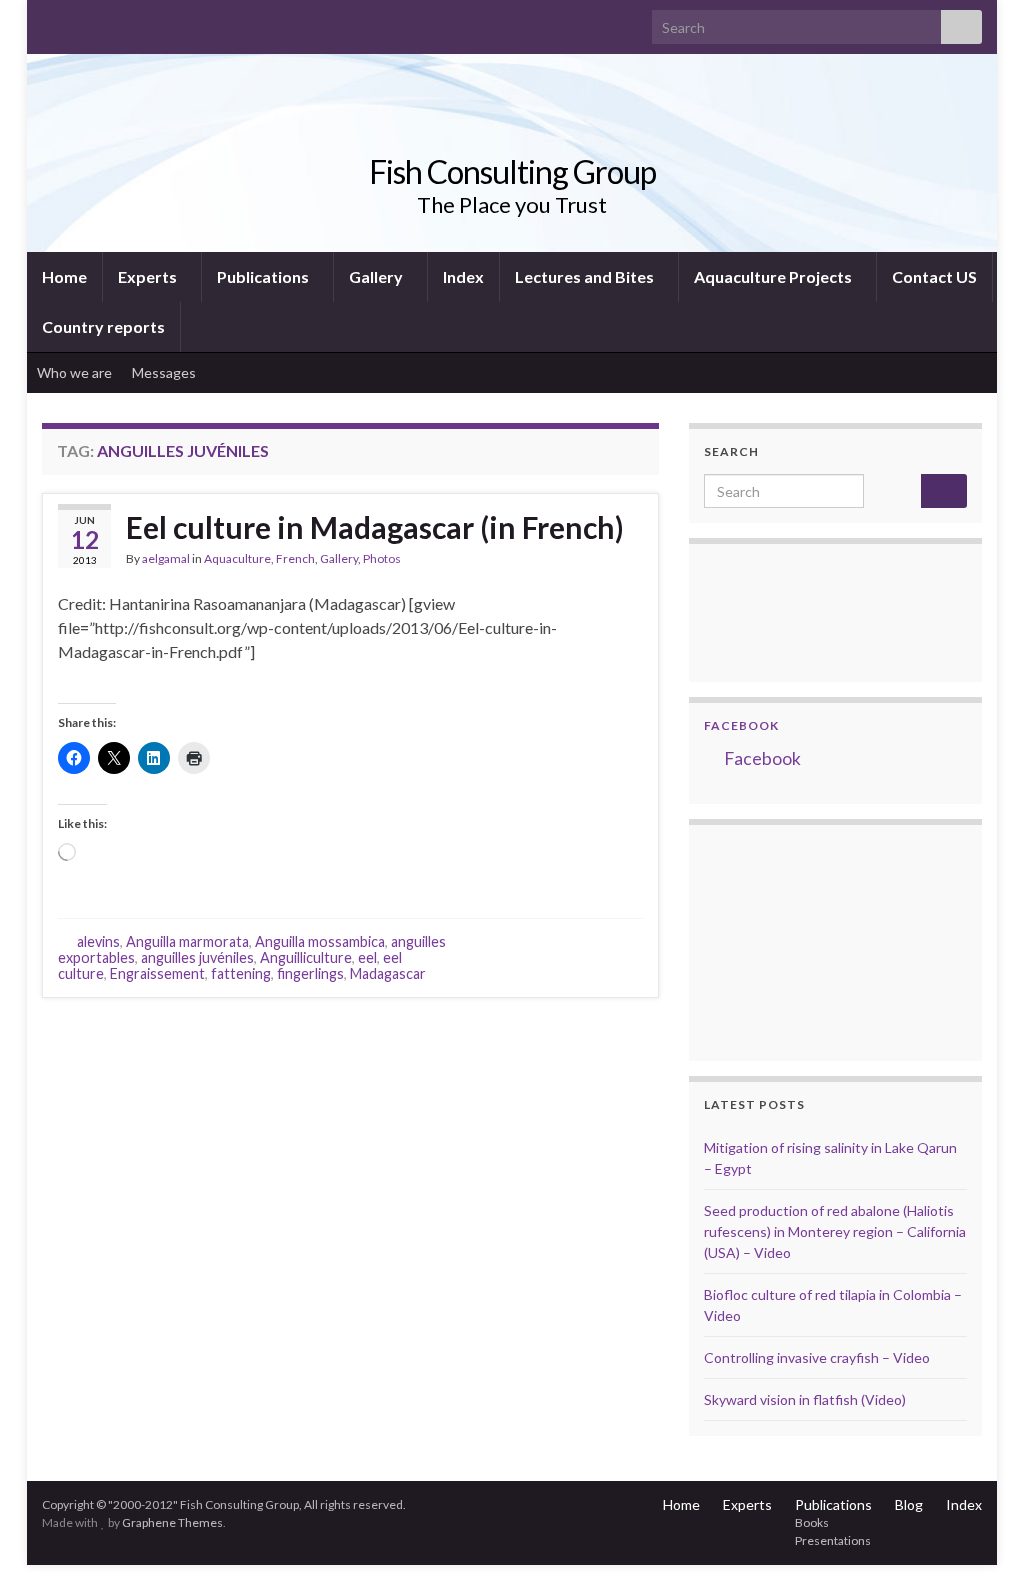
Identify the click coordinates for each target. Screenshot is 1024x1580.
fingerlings (310, 973)
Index (463, 276)
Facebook (741, 725)
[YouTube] (115, 21)
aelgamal (166, 558)
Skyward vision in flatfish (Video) (805, 1399)
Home (64, 276)
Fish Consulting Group (512, 171)
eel (367, 957)
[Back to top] (979, 1535)
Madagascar (388, 973)
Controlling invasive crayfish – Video (817, 1357)
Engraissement (157, 973)
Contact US (934, 276)
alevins (98, 941)
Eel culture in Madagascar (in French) (375, 527)
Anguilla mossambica (320, 941)
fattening (241, 973)
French (295, 558)
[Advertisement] (804, 940)
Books (812, 1522)
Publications (264, 276)
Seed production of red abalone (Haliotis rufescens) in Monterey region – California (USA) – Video (835, 1231)
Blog (909, 1504)
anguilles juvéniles (197, 957)
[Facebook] (83, 21)
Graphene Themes (172, 1522)
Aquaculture (237, 558)
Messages (165, 372)
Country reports (103, 326)
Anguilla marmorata (187, 941)
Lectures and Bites (586, 276)
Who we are (74, 372)
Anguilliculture (306, 957)
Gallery (377, 276)
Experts (149, 276)
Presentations (833, 1540)
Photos (382, 558)
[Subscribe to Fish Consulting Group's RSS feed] (51, 21)
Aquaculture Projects (774, 276)
